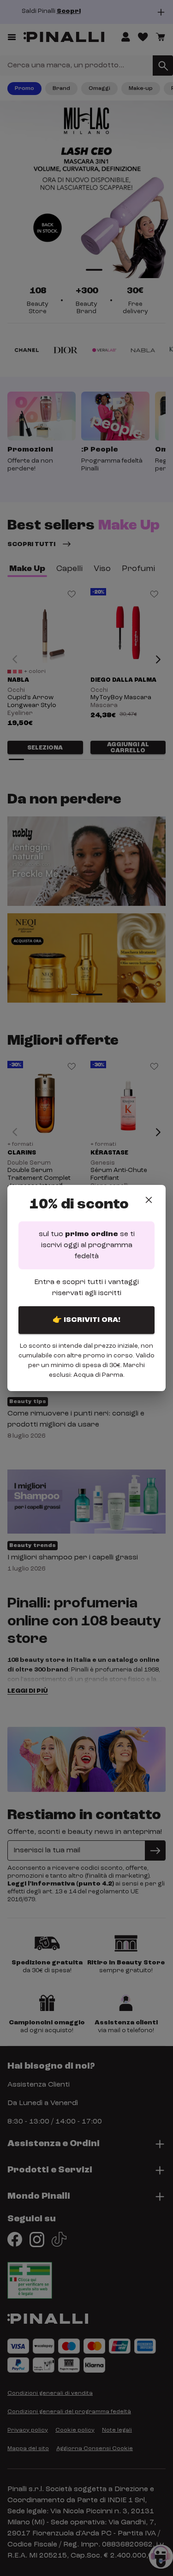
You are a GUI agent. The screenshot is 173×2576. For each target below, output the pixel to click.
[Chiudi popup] (149, 1200)
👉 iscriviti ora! (86, 1320)
